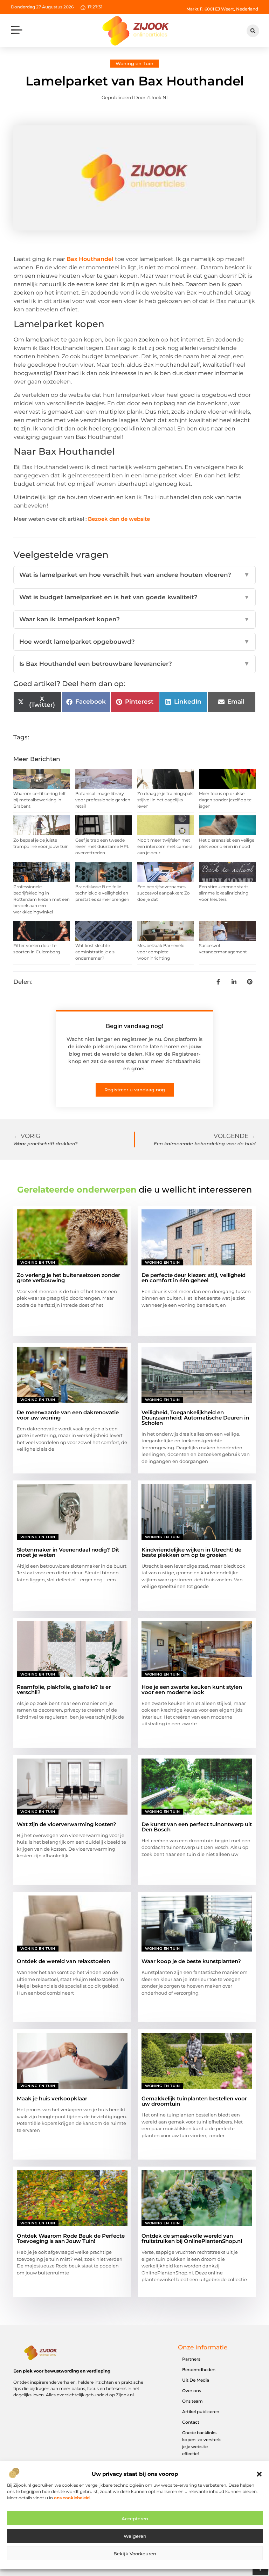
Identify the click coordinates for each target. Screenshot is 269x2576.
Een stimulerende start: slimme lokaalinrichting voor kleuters (224, 893)
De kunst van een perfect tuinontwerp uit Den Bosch (197, 1827)
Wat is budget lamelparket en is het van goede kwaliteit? (134, 597)
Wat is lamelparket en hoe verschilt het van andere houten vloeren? (134, 575)
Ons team (192, 2401)
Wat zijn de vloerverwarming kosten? (67, 1824)
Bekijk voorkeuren (135, 2554)
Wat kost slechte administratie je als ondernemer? (95, 952)
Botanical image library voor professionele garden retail (103, 800)
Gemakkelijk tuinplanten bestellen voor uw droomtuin (194, 2101)
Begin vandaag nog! (134, 1026)
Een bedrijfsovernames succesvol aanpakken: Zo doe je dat (164, 893)
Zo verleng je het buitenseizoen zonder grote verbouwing (68, 1278)
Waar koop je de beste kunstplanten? (191, 1961)
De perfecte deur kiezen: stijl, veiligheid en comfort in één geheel (194, 1278)
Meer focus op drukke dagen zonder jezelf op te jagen (225, 800)
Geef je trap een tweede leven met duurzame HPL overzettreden (102, 846)
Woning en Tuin (134, 63)
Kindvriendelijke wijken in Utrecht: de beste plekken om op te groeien (191, 1552)
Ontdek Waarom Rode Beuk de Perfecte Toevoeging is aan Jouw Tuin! (71, 2238)
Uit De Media (196, 2380)
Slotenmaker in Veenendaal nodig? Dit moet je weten (68, 1552)
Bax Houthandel (90, 259)
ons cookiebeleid (72, 2498)
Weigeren (135, 2536)
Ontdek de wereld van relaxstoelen (63, 1961)
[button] (259, 2474)
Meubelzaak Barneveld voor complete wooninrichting (161, 952)
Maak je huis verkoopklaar (52, 2098)
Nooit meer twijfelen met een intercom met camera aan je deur (165, 846)
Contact (191, 2422)
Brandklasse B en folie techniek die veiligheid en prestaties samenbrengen (102, 893)
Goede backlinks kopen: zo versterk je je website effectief (201, 2443)
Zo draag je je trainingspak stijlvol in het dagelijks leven (165, 800)
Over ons (192, 2391)
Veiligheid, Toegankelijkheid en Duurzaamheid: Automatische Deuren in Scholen (195, 1418)
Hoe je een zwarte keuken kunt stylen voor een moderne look (192, 1690)
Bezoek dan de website (119, 519)
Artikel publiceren (201, 2412)
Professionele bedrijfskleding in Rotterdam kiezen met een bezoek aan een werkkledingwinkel (42, 899)
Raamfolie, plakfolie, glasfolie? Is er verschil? (64, 1690)
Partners (191, 2359)
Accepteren (135, 2519)
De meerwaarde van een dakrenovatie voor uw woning (68, 1415)
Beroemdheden (199, 2370)
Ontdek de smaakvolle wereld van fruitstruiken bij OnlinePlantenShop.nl (192, 2238)
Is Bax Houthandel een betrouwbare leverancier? (134, 664)
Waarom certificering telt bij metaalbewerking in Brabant (40, 800)
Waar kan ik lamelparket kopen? (134, 619)
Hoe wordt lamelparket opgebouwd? (134, 642)
